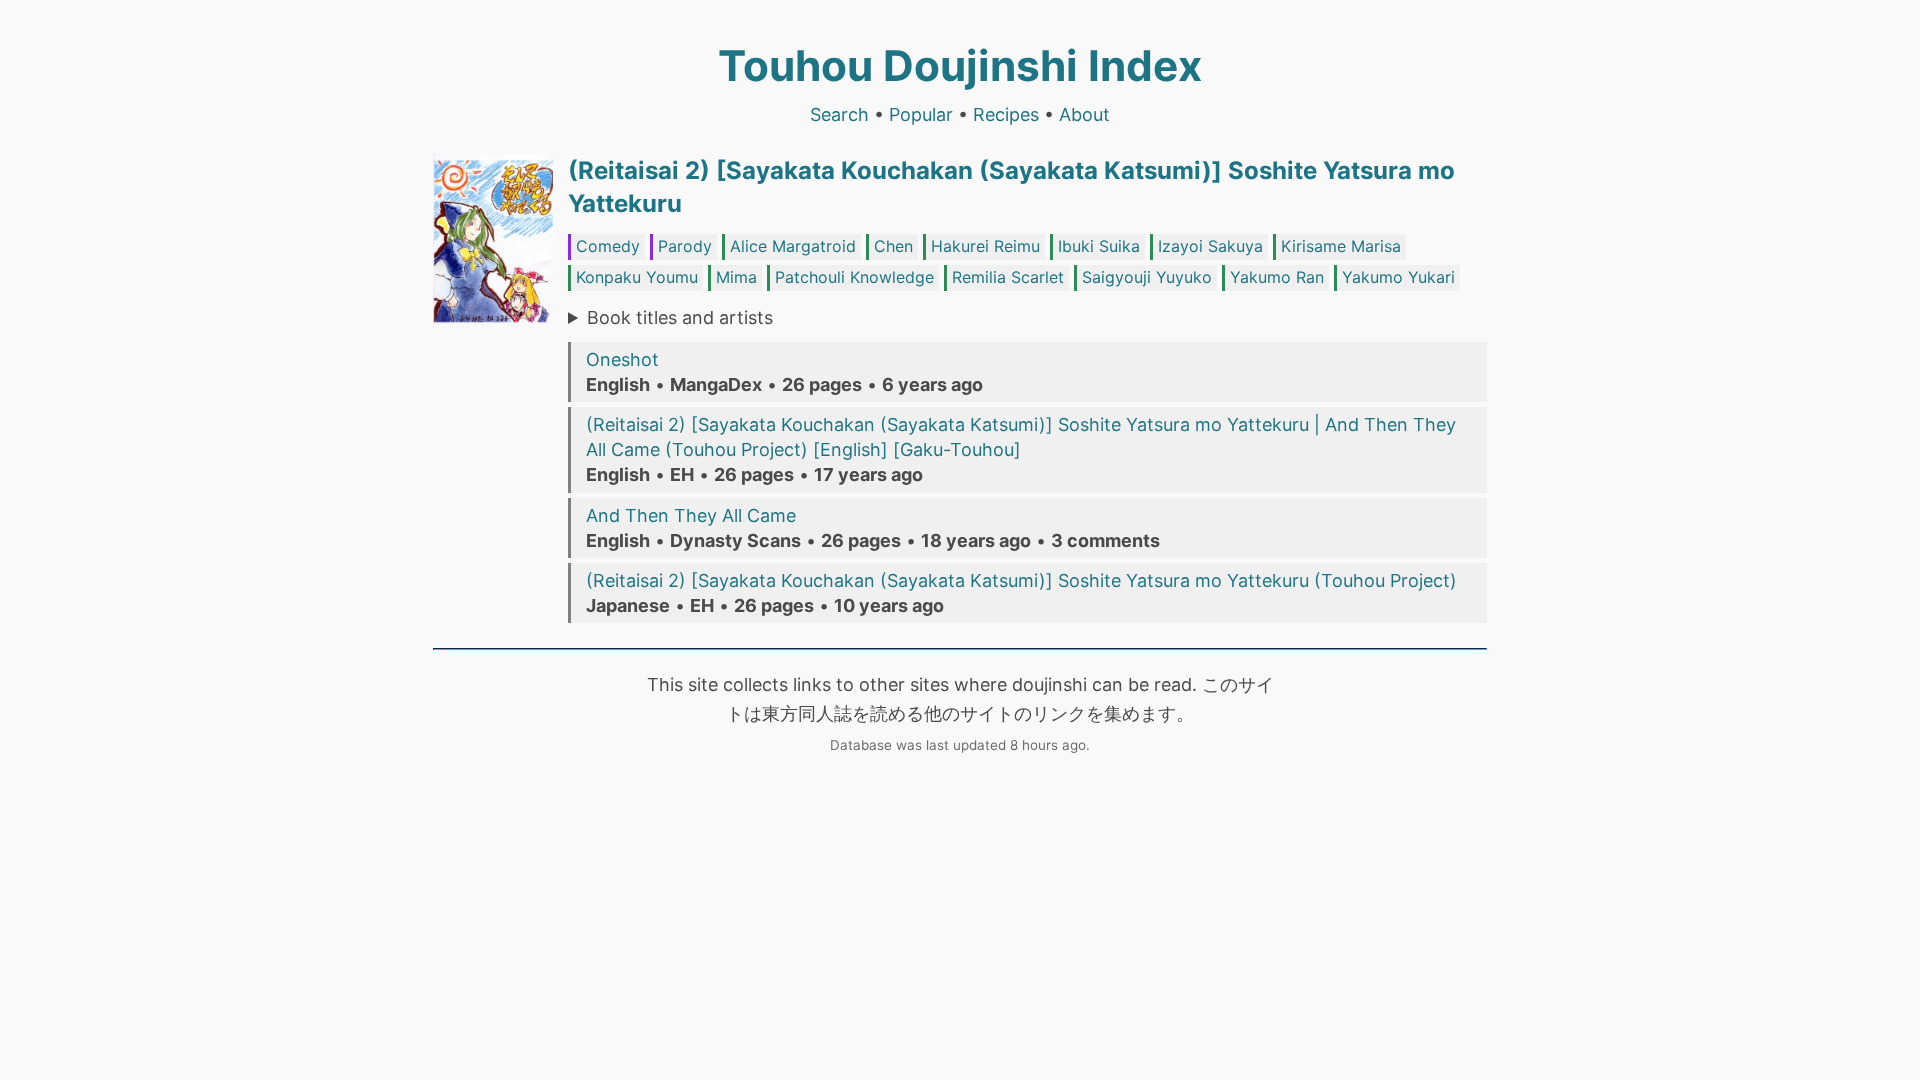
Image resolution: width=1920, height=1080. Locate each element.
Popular (921, 114)
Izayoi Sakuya (1210, 246)
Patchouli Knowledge (854, 277)
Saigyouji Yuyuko (1147, 277)
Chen (893, 246)
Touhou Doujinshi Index (960, 65)
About (1084, 114)
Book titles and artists (680, 317)
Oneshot (622, 359)
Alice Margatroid (793, 246)
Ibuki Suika (1099, 246)
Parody (685, 246)
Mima (736, 277)
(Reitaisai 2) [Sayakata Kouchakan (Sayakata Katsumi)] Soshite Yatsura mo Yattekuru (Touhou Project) (1021, 580)
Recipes (1006, 114)
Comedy (608, 246)
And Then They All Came (691, 515)
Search (839, 114)
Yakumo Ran (1277, 277)
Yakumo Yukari (1398, 277)
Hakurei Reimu (985, 246)
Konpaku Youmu (637, 277)
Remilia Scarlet (1008, 277)
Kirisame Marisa (1341, 246)
